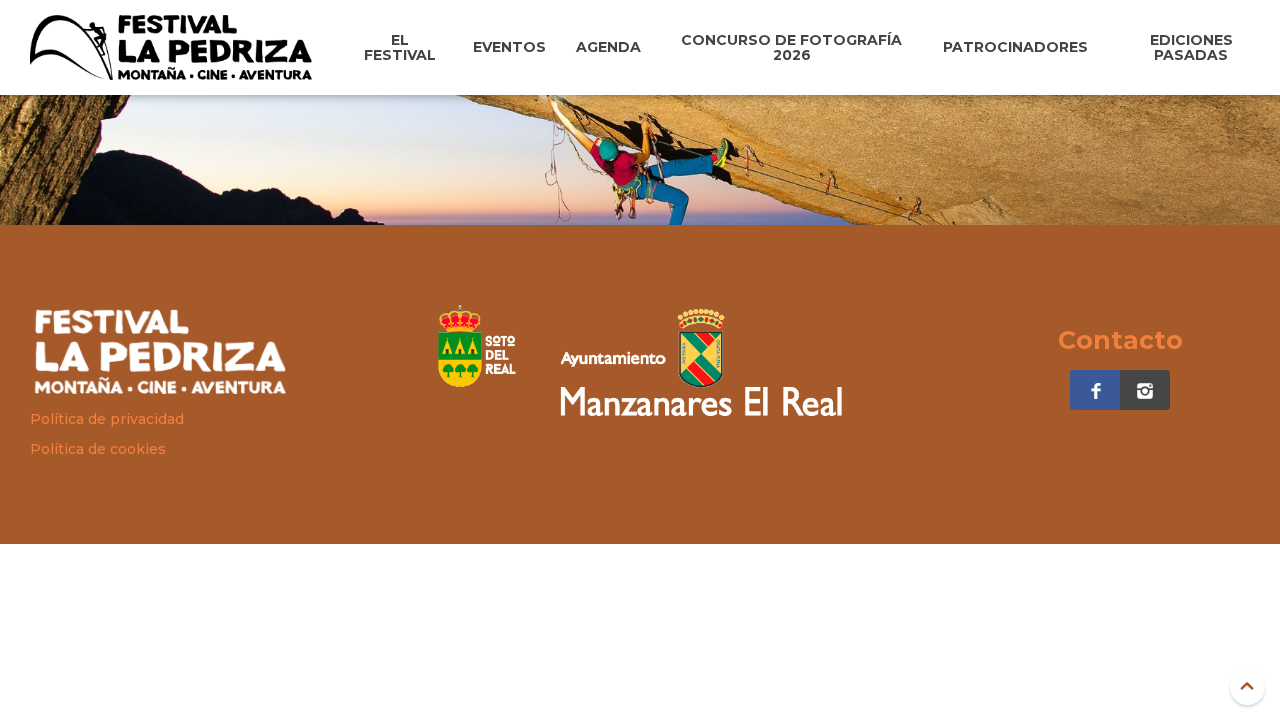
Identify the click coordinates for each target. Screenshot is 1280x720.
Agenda (608, 47)
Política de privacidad (107, 419)
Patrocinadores (1015, 47)
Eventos (509, 47)
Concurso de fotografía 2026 (791, 47)
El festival (400, 47)
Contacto (1120, 340)
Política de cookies (98, 449)
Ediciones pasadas (1191, 47)
